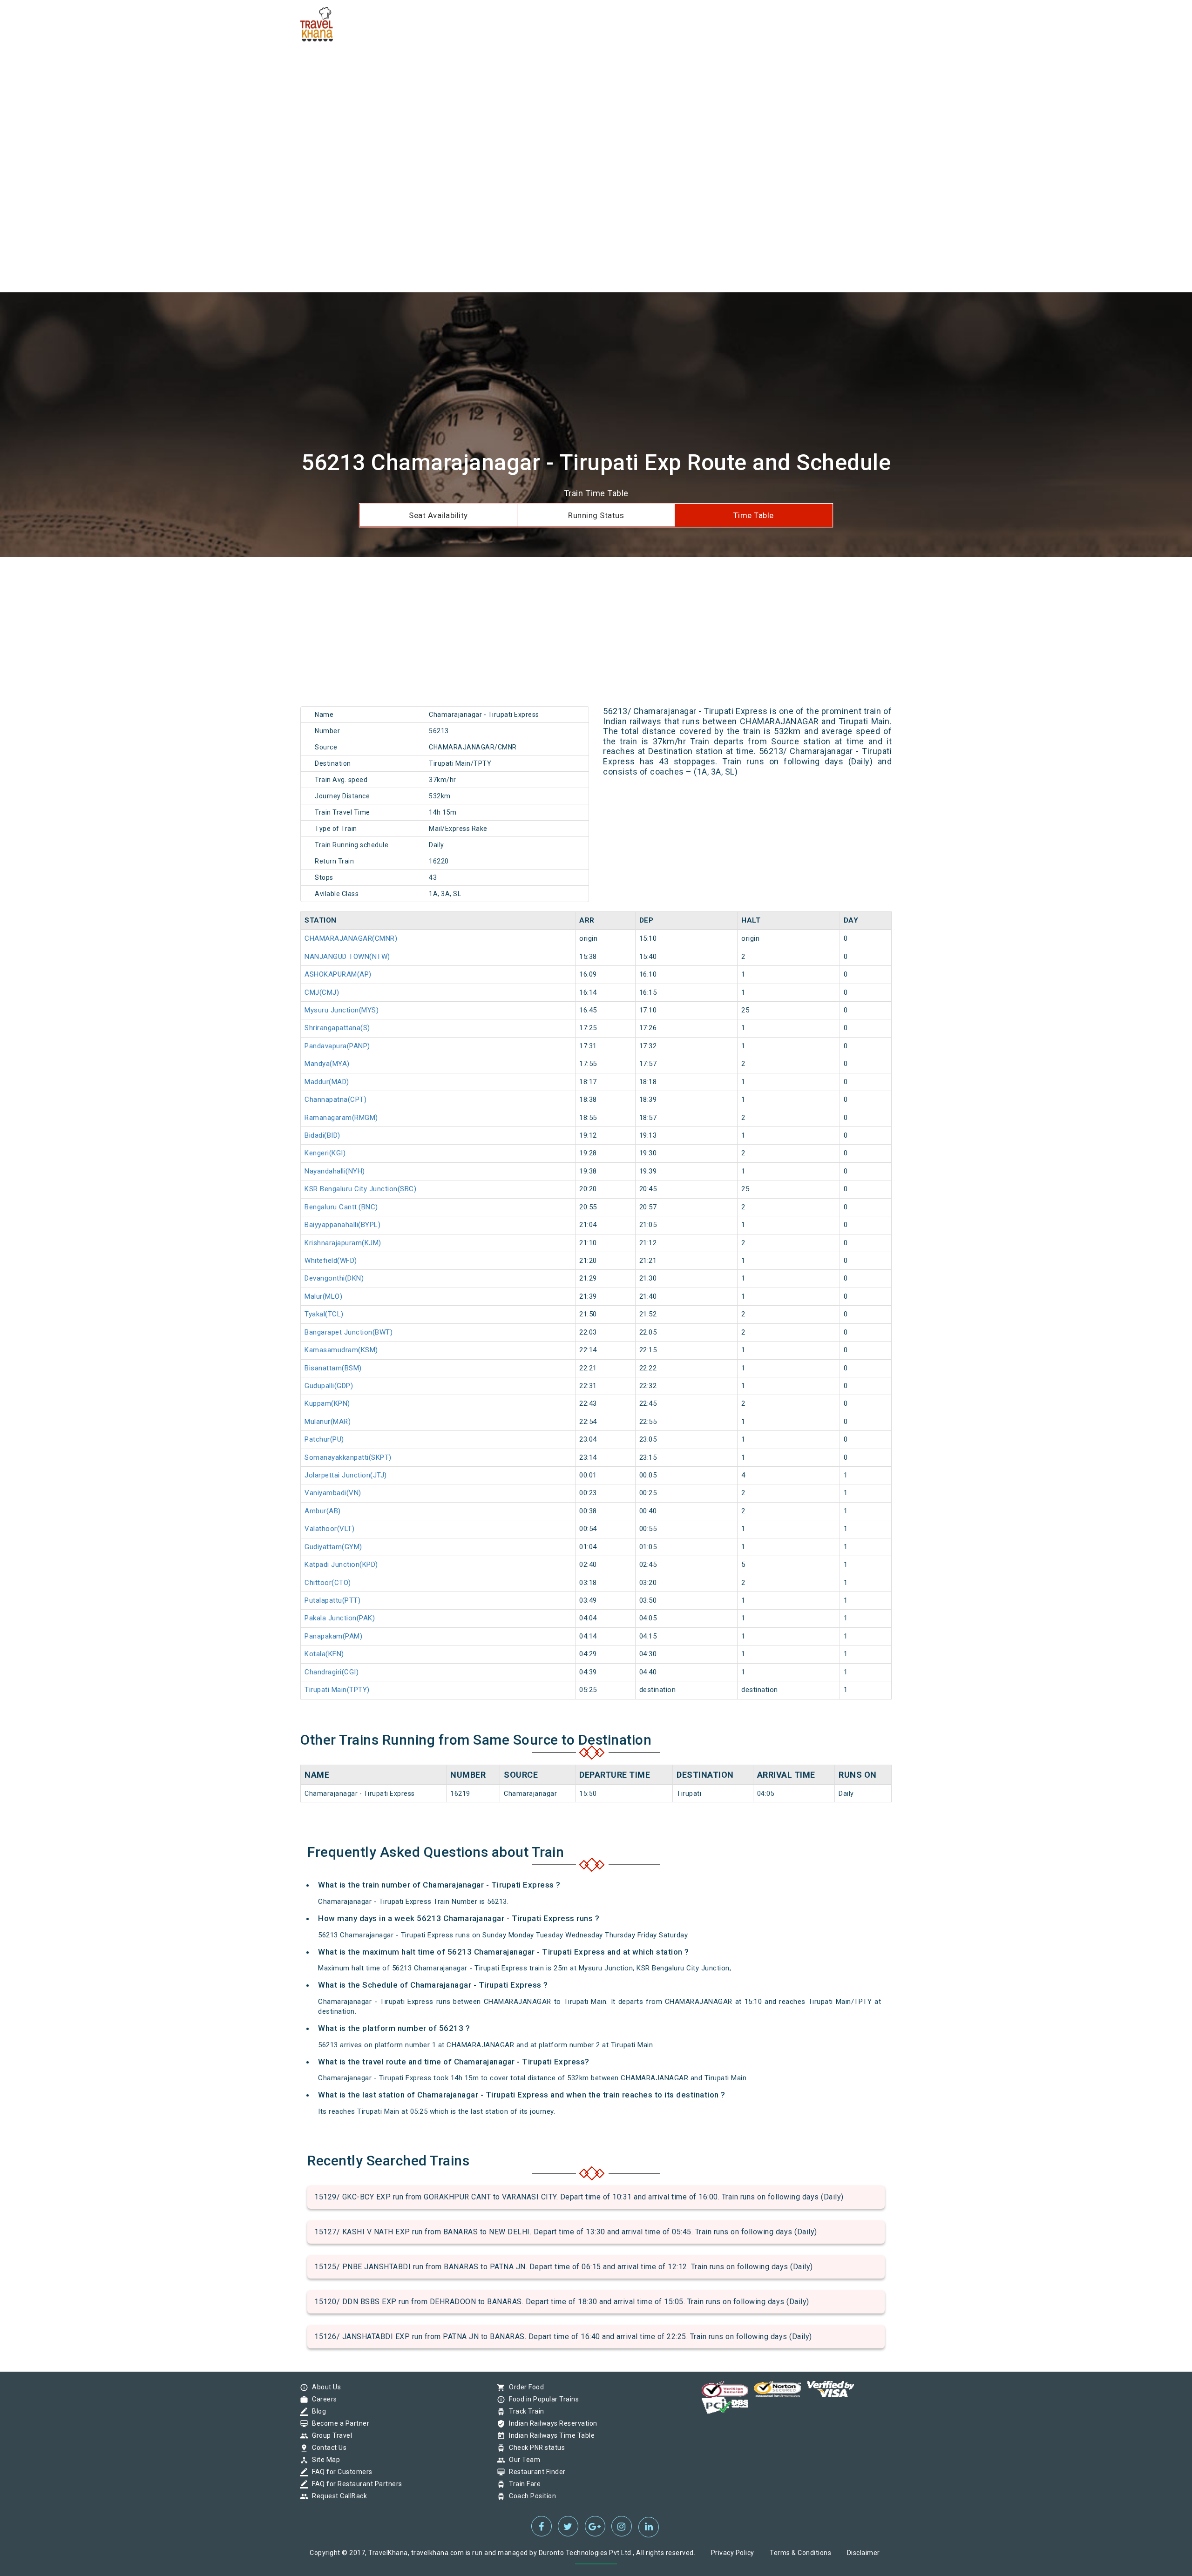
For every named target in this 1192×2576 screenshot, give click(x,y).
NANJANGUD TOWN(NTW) (347, 957)
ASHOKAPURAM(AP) (338, 974)
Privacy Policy (733, 2553)
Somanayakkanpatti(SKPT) (348, 1457)
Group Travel (330, 2435)
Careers (322, 2399)
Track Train (524, 2411)
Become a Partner (338, 2423)
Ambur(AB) (323, 1511)
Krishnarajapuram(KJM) (343, 1243)
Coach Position (530, 2496)
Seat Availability (438, 515)
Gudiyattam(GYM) (333, 1547)
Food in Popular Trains (542, 2399)
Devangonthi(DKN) (334, 1278)
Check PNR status (535, 2448)
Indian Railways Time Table (549, 2435)
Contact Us (327, 2448)
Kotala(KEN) (324, 1654)
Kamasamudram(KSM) (341, 1350)
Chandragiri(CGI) (332, 1672)
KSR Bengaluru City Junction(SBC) (360, 1189)
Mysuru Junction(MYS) (342, 1010)
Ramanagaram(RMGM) (341, 1118)
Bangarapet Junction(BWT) (349, 1332)
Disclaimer (864, 2553)
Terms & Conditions (800, 2553)
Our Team (522, 2460)
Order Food (524, 2387)
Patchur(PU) (324, 1439)
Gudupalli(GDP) (329, 1386)
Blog (317, 2411)
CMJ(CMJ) (322, 992)
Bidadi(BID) (322, 1135)
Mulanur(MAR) (328, 1422)
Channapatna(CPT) (335, 1099)
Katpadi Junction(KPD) (341, 1564)
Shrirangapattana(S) (337, 1028)
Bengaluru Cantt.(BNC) (341, 1207)
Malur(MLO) (323, 1296)
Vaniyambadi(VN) (333, 1493)
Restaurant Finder (535, 2472)
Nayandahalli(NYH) (335, 1171)
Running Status (596, 515)
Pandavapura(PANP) (337, 1046)
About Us (324, 2387)
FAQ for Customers (340, 2472)
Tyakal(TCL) (324, 1314)
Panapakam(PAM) (333, 1636)
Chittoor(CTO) (328, 1583)
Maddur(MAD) (327, 1082)
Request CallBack (337, 2496)
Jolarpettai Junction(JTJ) (346, 1475)
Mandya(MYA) (327, 1064)
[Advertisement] (279, 65)
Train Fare (522, 2484)
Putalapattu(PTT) (332, 1600)
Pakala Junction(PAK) (340, 1618)
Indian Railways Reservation (551, 2423)
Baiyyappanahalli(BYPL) (342, 1225)
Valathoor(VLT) (329, 1529)
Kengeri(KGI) (325, 1153)
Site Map (324, 2460)
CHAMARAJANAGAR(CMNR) (351, 938)
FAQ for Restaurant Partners (355, 2484)
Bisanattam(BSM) (333, 1368)
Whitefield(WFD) (331, 1261)
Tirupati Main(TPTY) (337, 1690)
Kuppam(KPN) (327, 1403)
